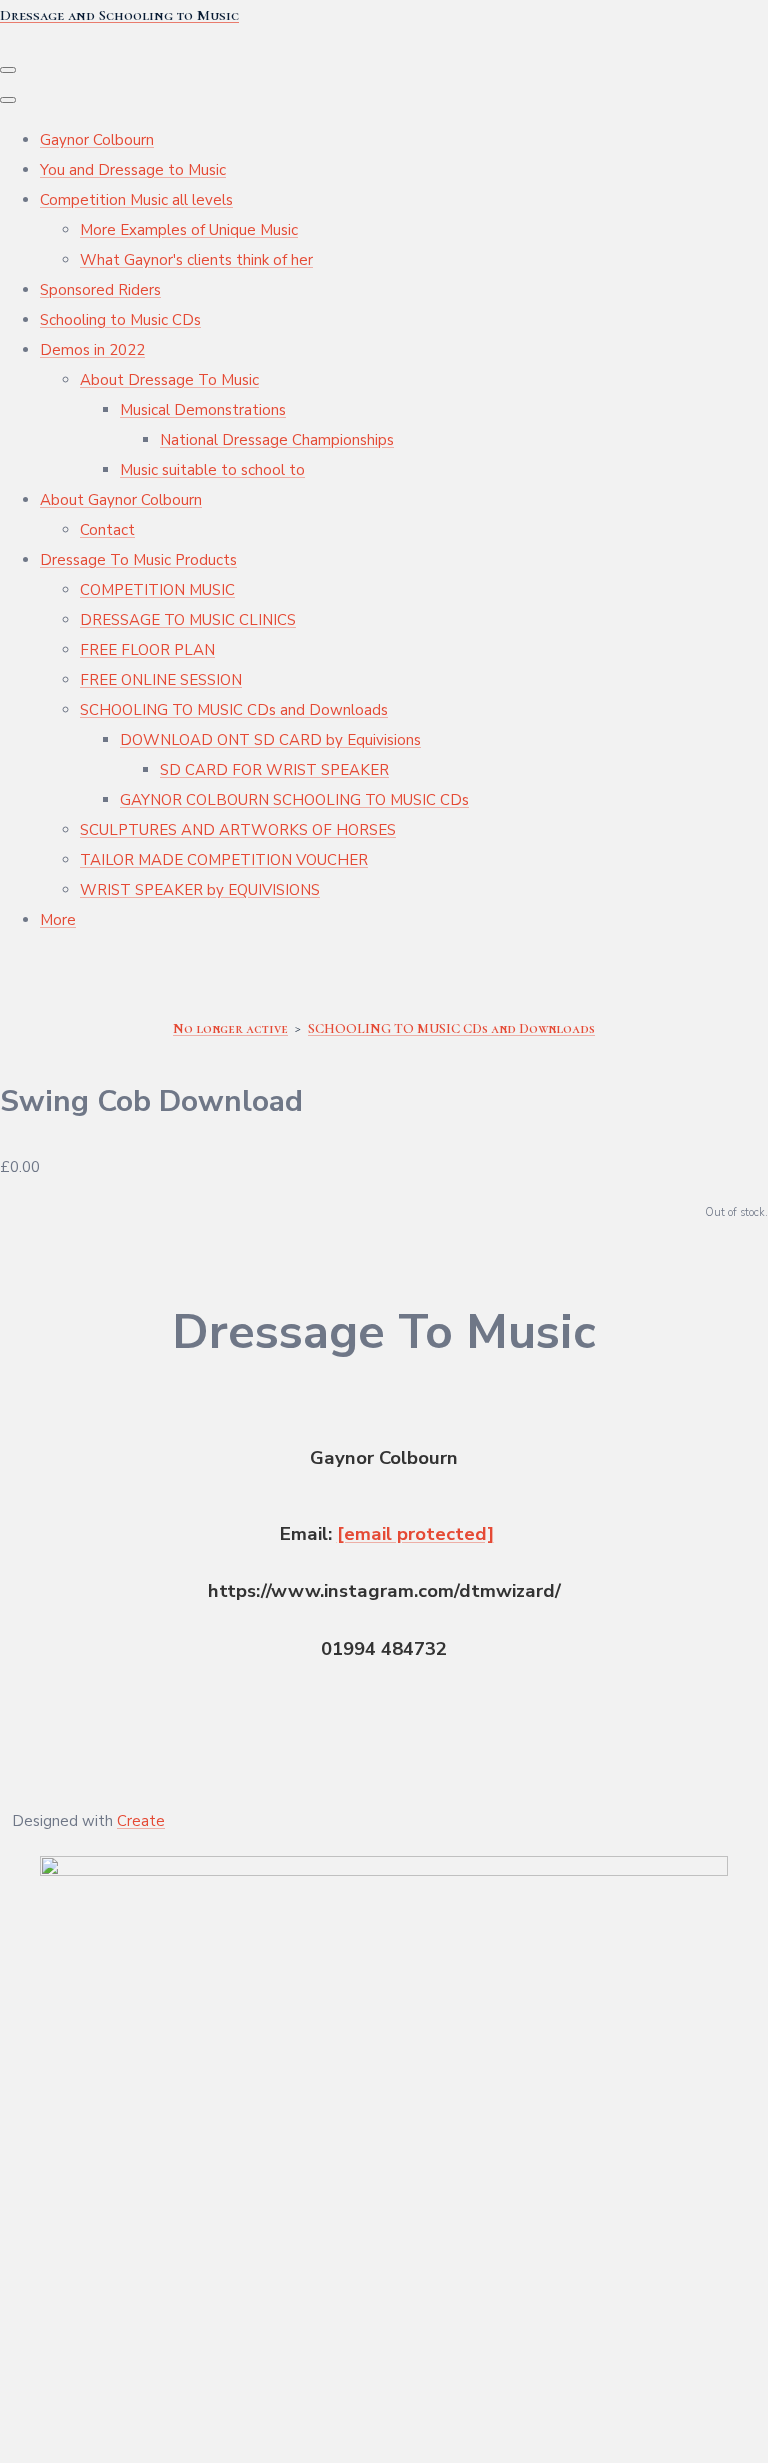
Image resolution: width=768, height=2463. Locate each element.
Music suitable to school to (212, 470)
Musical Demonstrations (203, 410)
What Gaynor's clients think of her (196, 260)
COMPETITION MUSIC (157, 590)
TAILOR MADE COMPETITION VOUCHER (224, 860)
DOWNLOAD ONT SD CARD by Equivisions (270, 740)
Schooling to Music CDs (120, 320)
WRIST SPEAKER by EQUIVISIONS (200, 890)
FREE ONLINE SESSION (161, 680)
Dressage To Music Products (138, 560)
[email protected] (415, 1534)
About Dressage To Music (169, 380)
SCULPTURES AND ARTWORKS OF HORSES (238, 830)
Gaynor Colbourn (97, 140)
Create (141, 1821)
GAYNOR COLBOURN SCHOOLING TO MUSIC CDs (294, 800)
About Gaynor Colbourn (121, 500)
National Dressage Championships (277, 440)
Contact (107, 530)
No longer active (230, 1028)
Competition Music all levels (136, 200)
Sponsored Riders (100, 290)
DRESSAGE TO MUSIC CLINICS (188, 620)
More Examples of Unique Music (189, 230)
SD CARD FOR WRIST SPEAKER (274, 770)
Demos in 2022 (92, 350)
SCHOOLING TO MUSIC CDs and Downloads (234, 710)
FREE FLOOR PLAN (147, 650)
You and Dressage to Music (133, 170)
